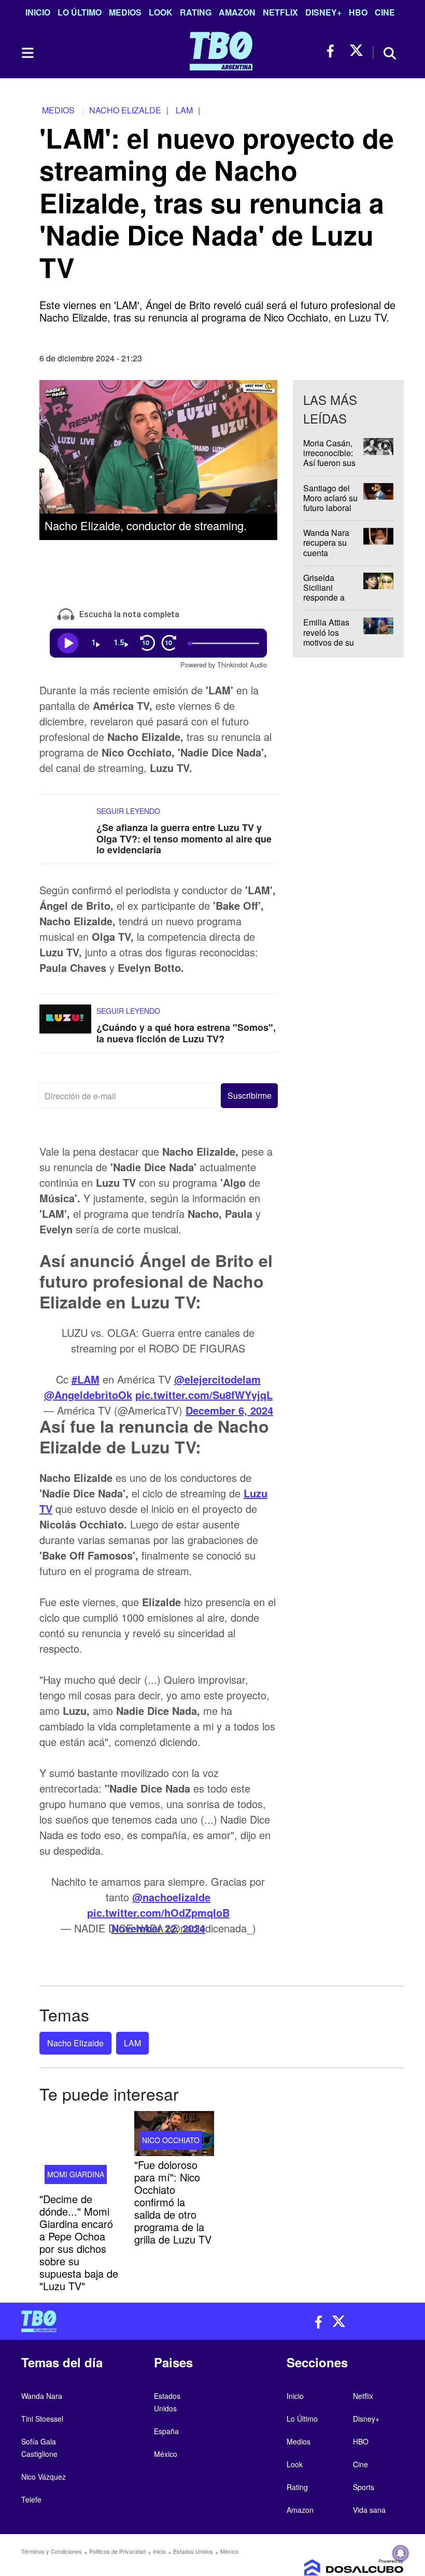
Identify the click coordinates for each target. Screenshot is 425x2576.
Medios (125, 12)
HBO (358, 12)
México (166, 2454)
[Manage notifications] (401, 2553)
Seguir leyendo (128, 811)
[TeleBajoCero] (113, 2321)
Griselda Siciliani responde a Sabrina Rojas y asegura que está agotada (330, 602)
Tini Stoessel (42, 2419)
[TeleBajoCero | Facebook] (334, 51)
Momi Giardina (76, 2174)
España (166, 2431)
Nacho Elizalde (75, 2043)
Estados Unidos (193, 2551)
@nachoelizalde (171, 1897)
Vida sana (369, 2510)
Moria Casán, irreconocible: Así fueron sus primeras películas (329, 463)
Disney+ (323, 12)
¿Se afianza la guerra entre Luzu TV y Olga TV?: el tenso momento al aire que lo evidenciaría (184, 839)
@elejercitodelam (217, 1379)
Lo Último (80, 12)
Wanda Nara (42, 2396)
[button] (249, 1096)
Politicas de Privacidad (117, 2551)
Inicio (38, 12)
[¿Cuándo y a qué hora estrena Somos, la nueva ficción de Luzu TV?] (65, 1024)
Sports (364, 2487)
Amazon (237, 12)
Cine (385, 12)
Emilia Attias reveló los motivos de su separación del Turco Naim (330, 642)
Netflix (280, 12)
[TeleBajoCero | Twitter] (356, 51)
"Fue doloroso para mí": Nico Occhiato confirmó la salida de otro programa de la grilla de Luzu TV (173, 2202)
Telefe (31, 2499)
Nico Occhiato (171, 2140)
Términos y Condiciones (52, 2551)
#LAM (86, 1379)
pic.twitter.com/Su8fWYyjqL (204, 1395)
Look (161, 12)
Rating (196, 12)
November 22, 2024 (158, 1928)
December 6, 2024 (229, 1410)
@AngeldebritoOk (88, 1395)
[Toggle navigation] (27, 53)
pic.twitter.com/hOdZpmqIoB (158, 1912)
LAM (132, 2043)
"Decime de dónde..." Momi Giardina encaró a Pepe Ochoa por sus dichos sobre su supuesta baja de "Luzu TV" (79, 2242)
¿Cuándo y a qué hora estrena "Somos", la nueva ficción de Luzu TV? (186, 1033)
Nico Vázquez (44, 2477)
